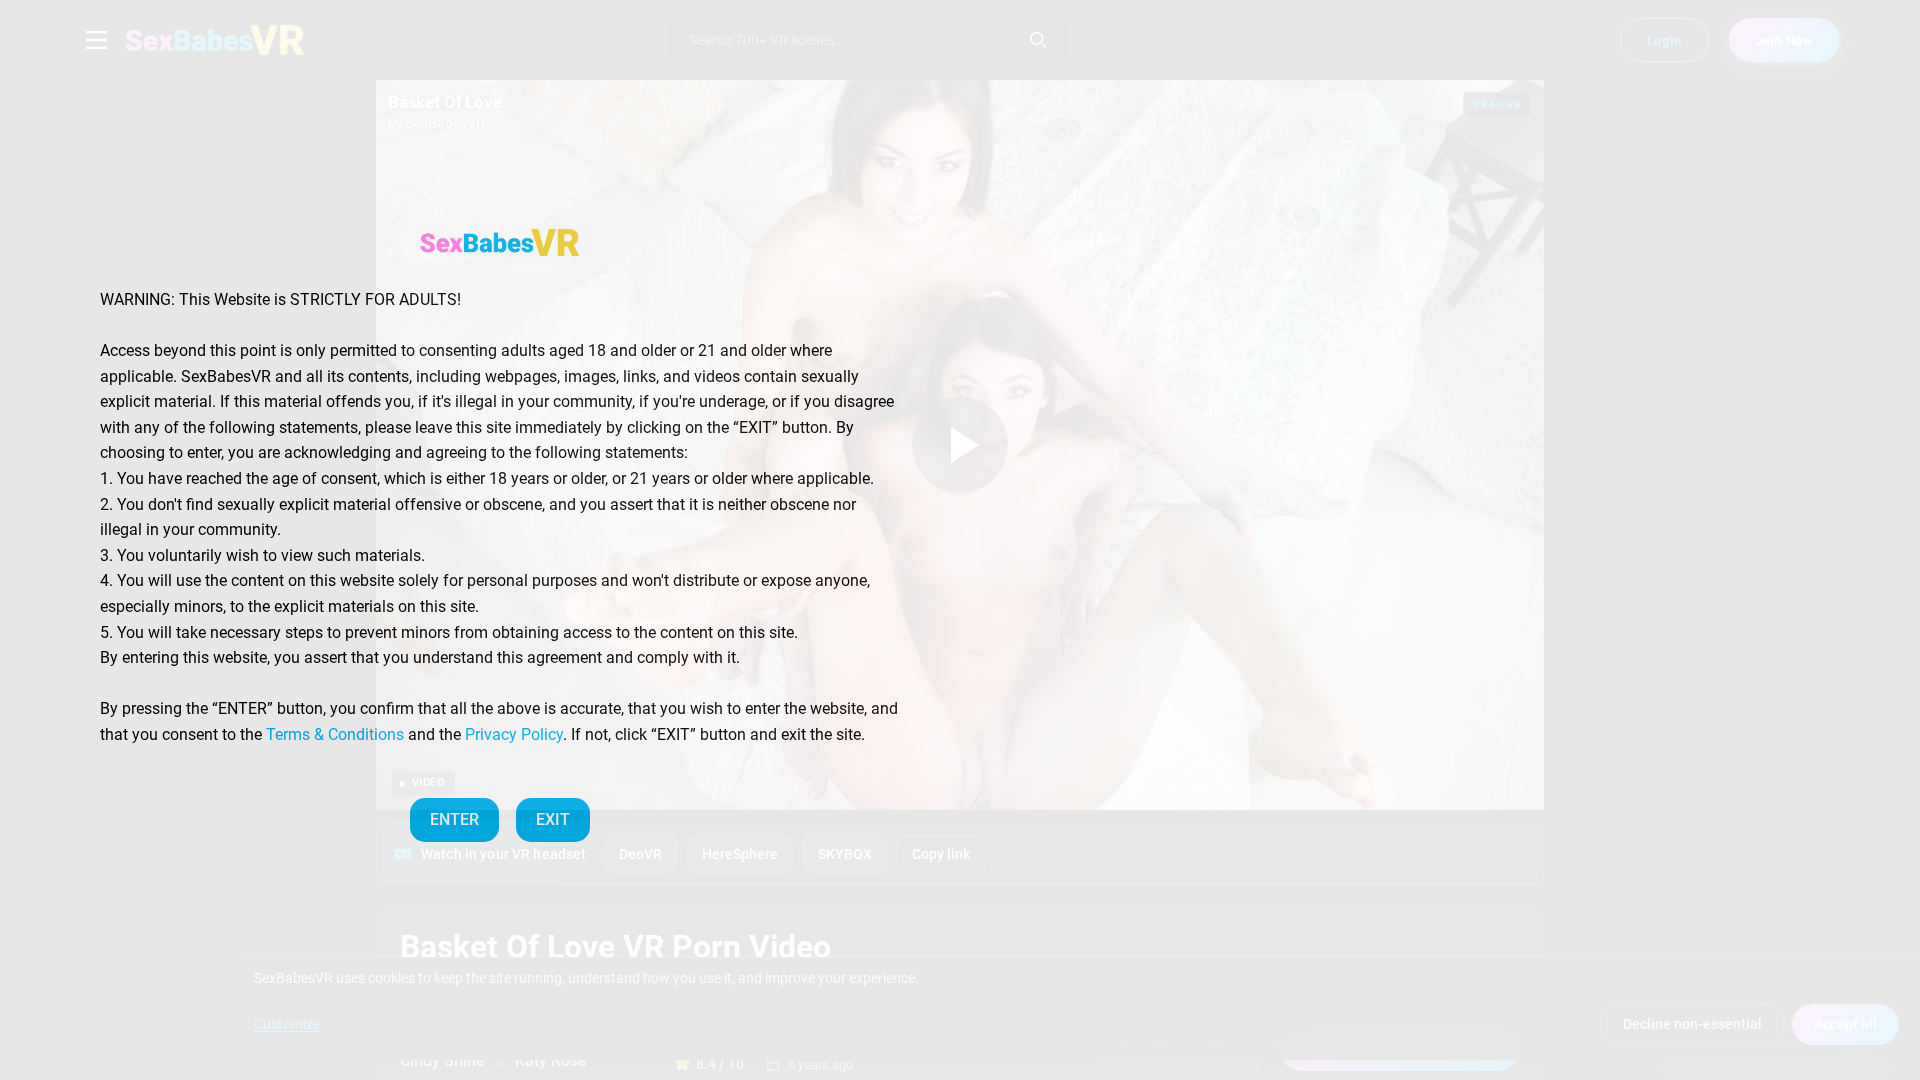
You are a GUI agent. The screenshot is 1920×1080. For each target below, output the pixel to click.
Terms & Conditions (335, 734)
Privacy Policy (514, 734)
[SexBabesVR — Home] (500, 242)
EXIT (553, 819)
